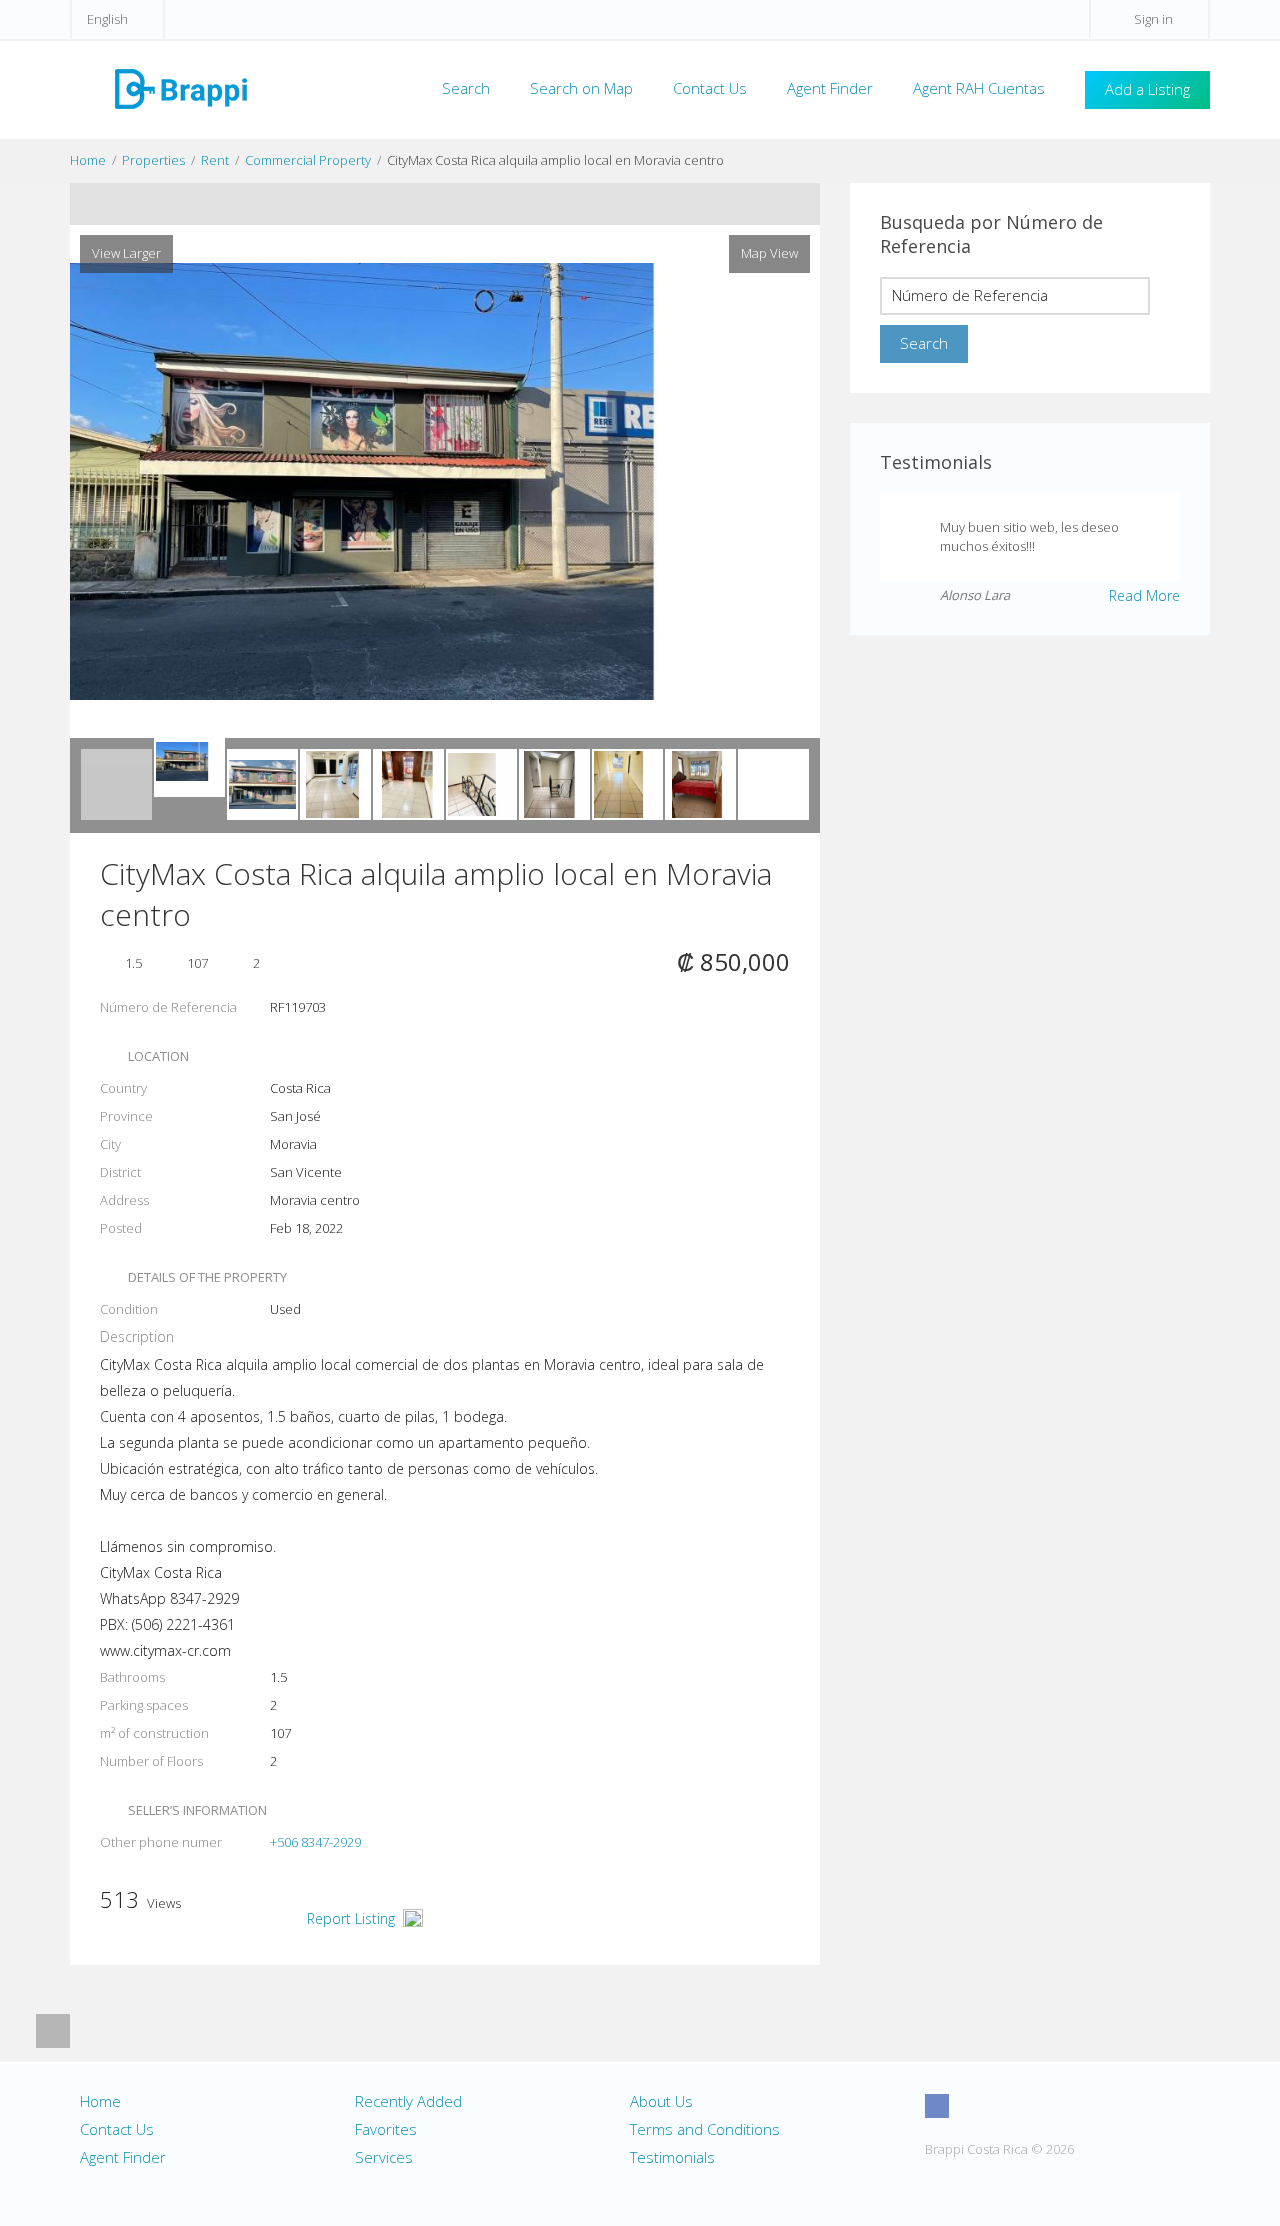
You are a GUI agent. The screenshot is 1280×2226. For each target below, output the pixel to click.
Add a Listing (1147, 89)
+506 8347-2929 (315, 1842)
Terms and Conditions (705, 2129)
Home (88, 160)
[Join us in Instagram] (974, 2106)
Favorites (386, 2129)
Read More (1144, 595)
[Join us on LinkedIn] (1048, 2106)
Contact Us (710, 88)
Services (384, 2157)
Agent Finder (830, 88)
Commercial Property (308, 160)
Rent (215, 160)
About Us (661, 2101)
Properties (153, 160)
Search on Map (581, 88)
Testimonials (672, 2157)
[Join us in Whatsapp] (1085, 2106)
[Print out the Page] (426, 204)
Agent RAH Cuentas (979, 88)
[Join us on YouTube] (1011, 2106)
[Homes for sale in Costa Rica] (180, 87)
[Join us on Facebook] (937, 2106)
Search (466, 88)
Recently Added (408, 2101)
